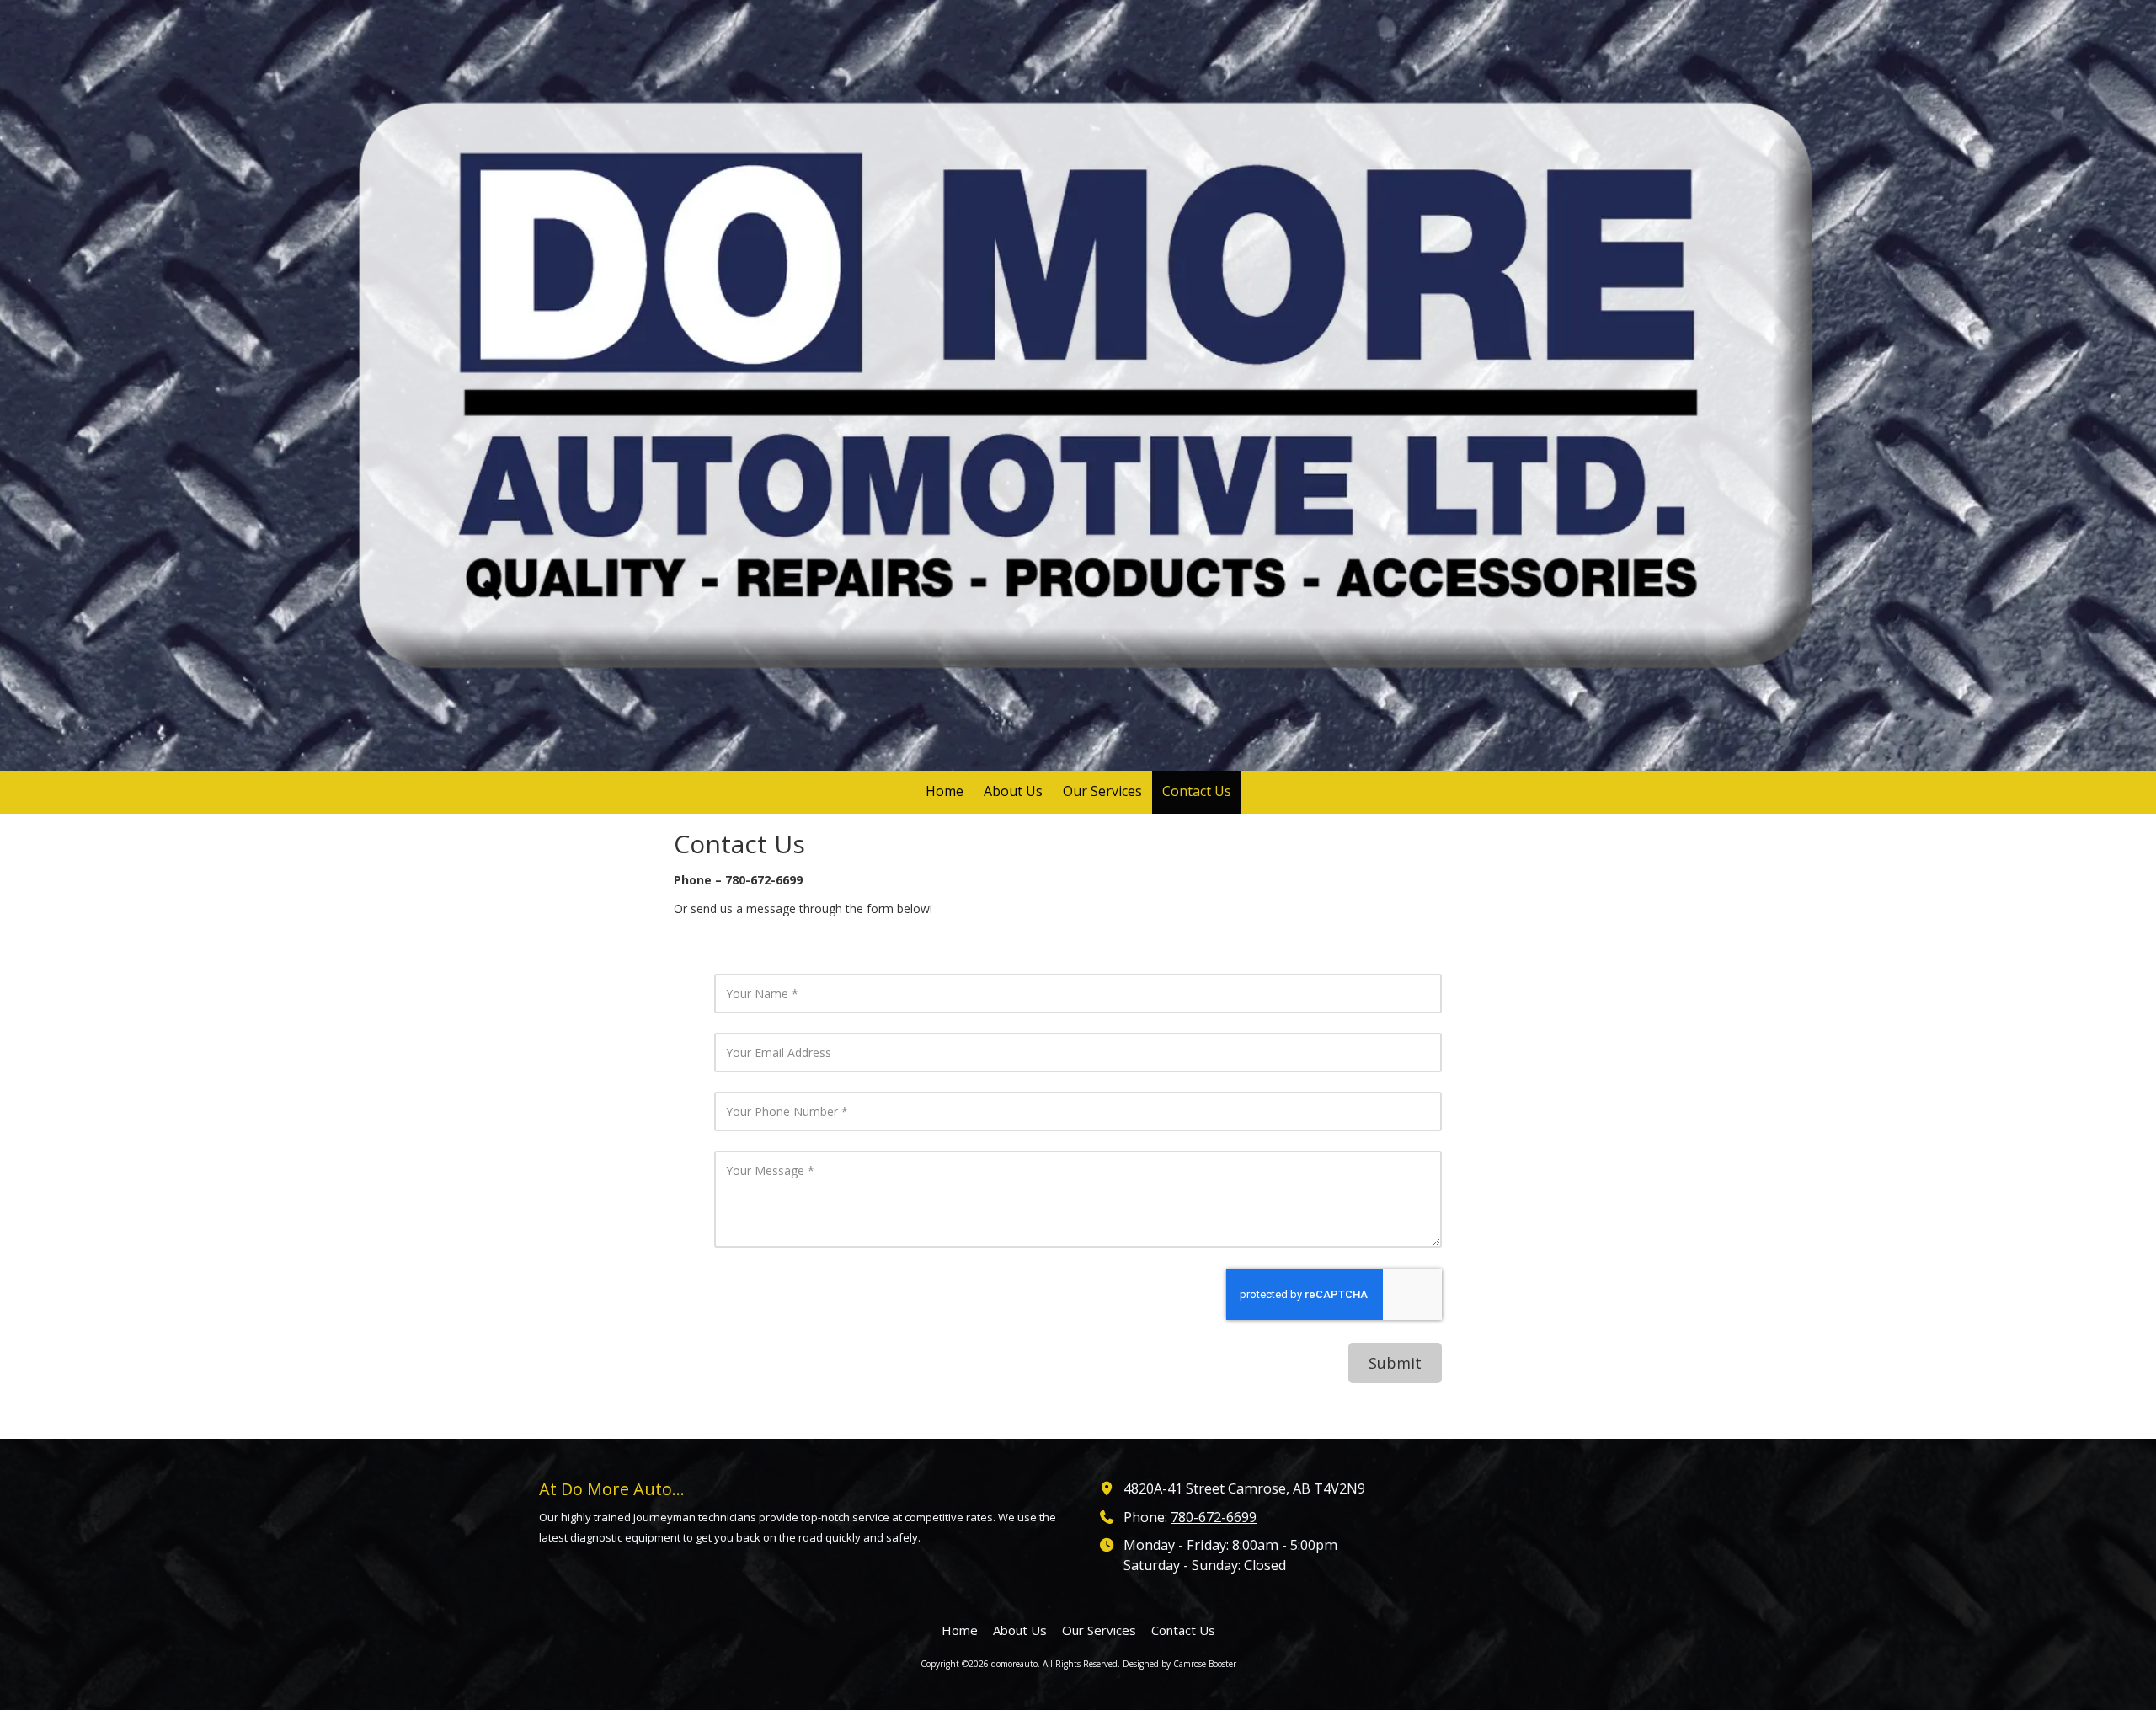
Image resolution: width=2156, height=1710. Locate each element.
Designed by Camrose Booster (1179, 1664)
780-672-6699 (1214, 1517)
